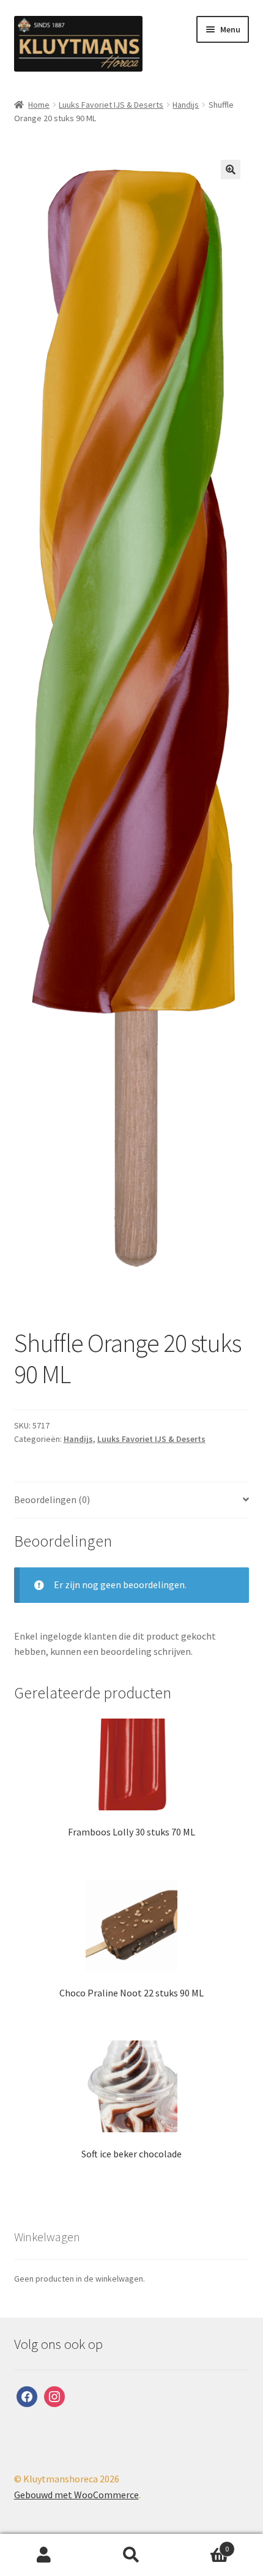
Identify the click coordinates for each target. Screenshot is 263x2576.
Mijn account (44, 2555)
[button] (231, 170)
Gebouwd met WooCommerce (76, 2495)
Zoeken (131, 2555)
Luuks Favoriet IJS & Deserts (111, 105)
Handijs (186, 105)
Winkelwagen (202, 2544)
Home (39, 105)
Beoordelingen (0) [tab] (52, 1499)
